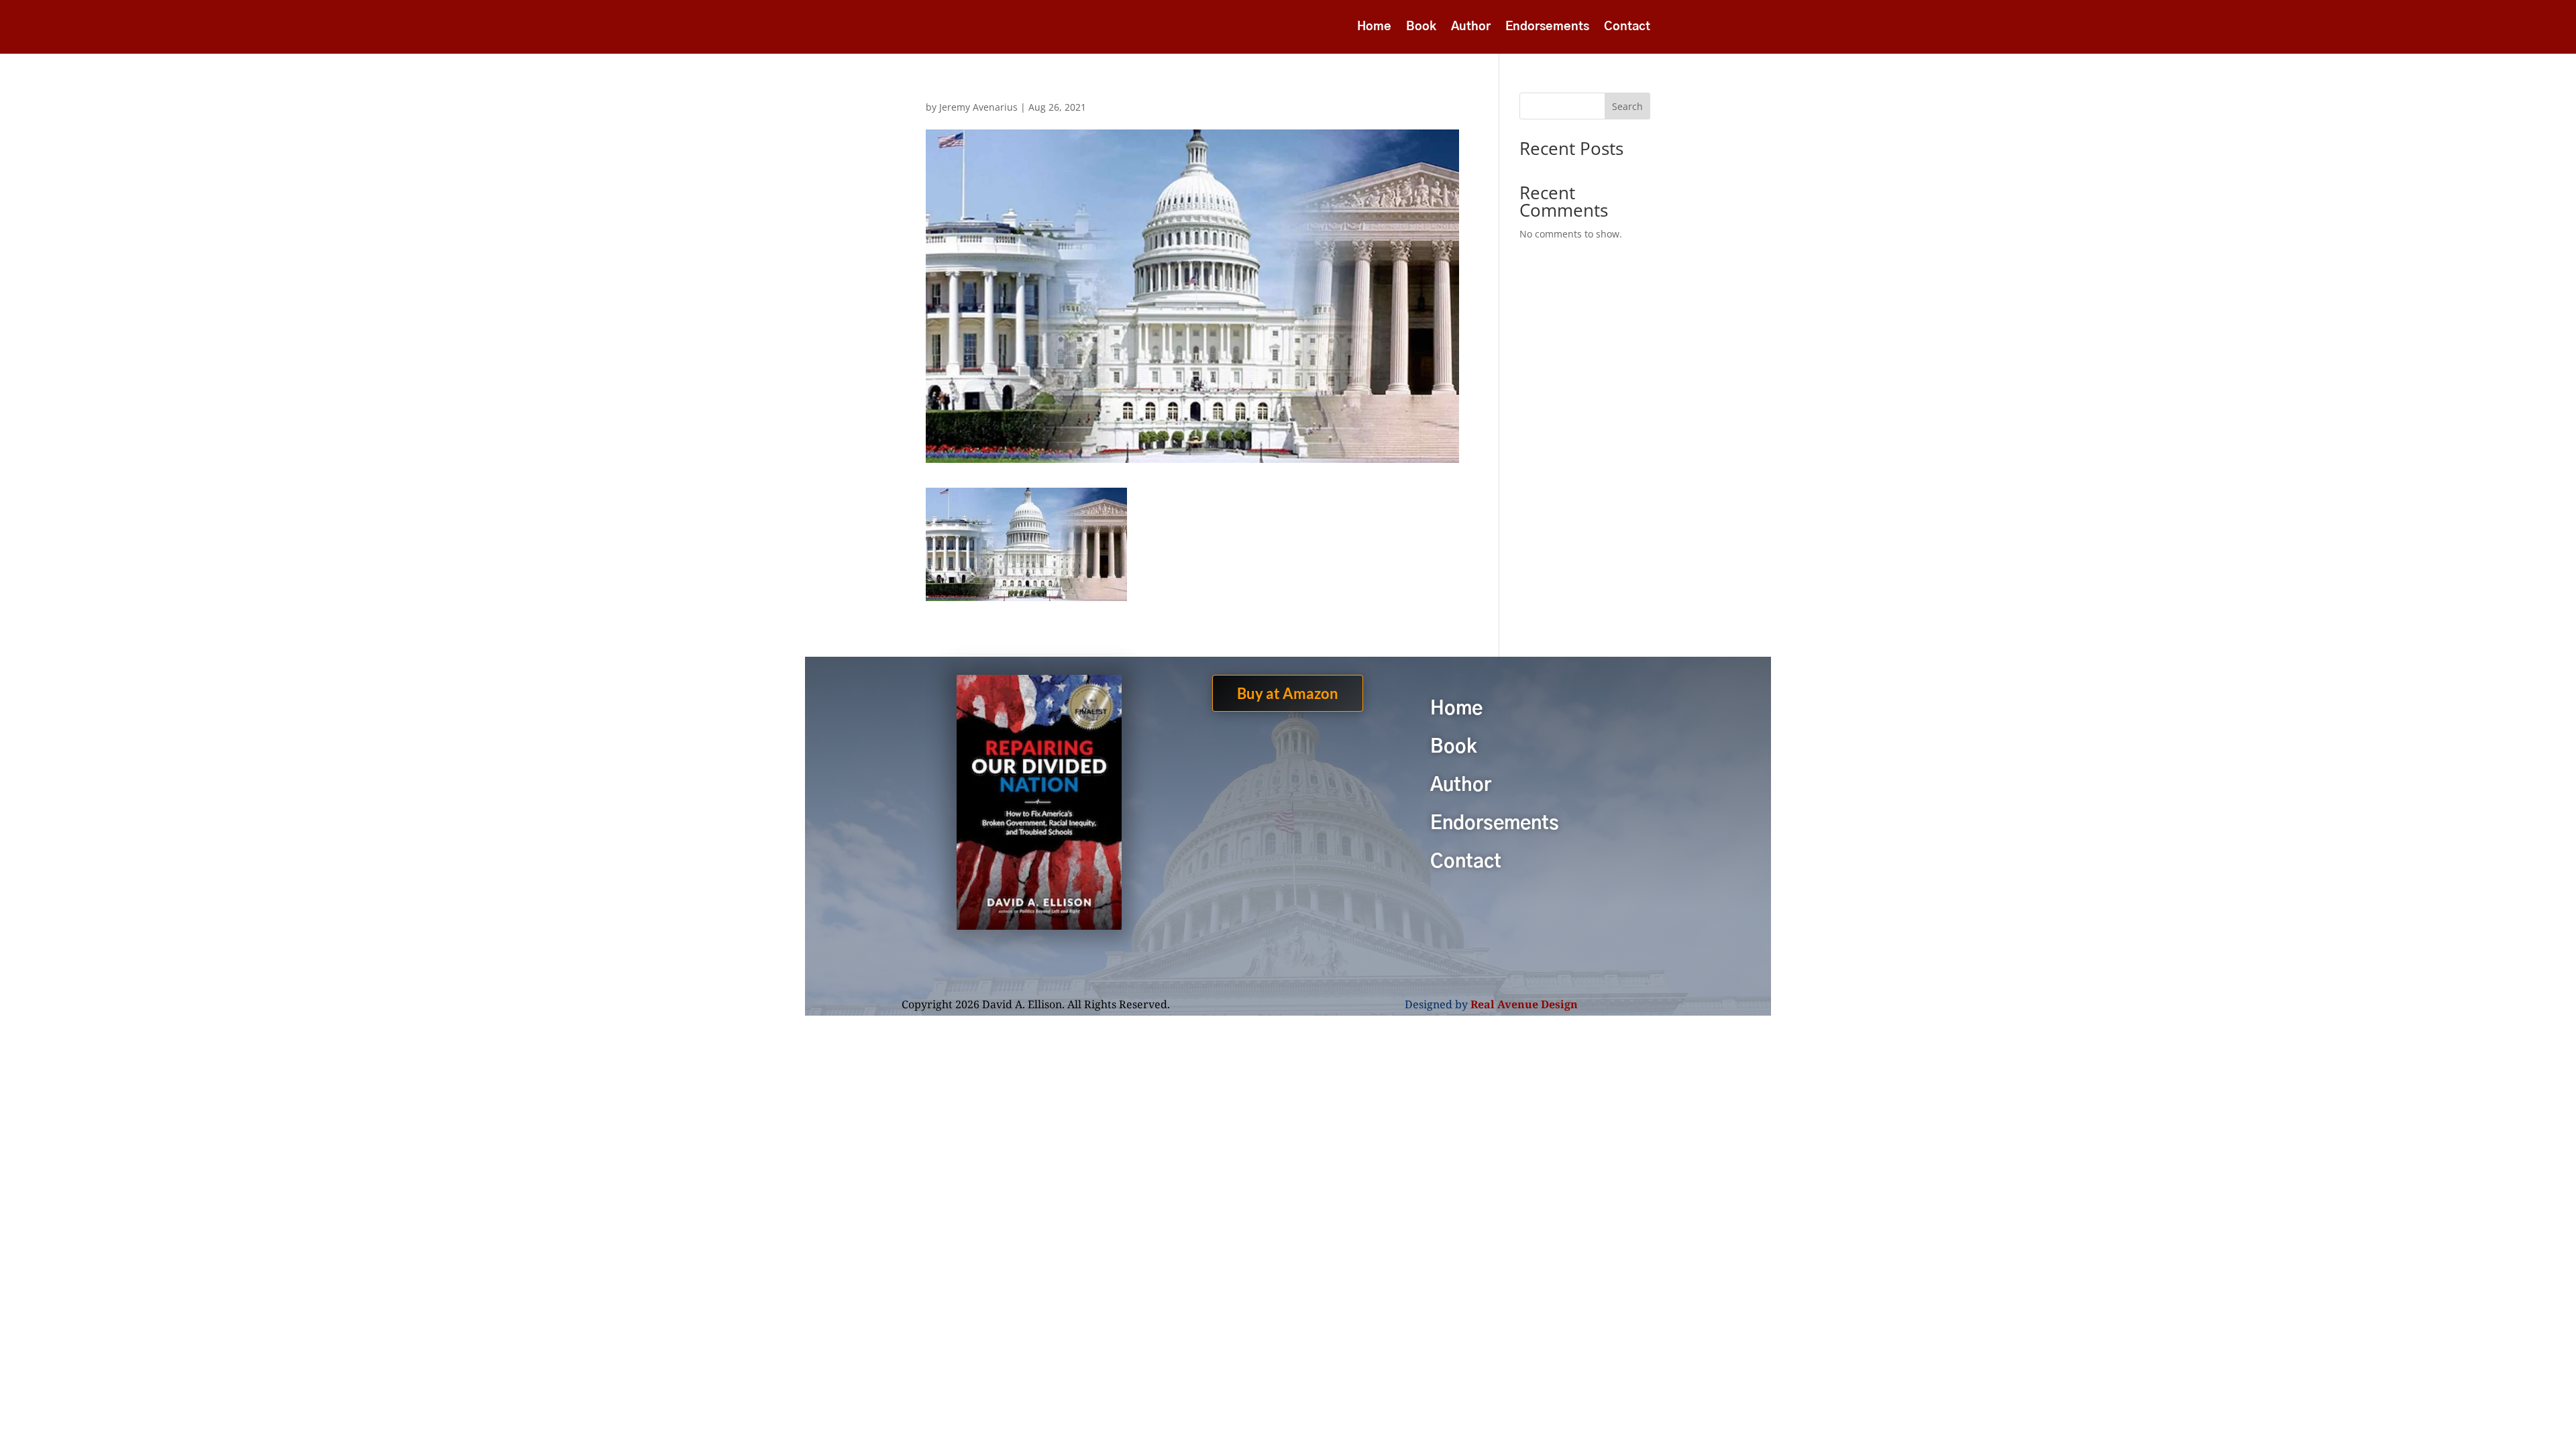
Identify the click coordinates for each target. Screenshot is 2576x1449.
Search (1627, 106)
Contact (1627, 28)
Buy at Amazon (1288, 693)
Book (1421, 28)
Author (1471, 28)
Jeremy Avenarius (978, 107)
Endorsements (1547, 28)
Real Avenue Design (1524, 1004)
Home (1374, 28)
